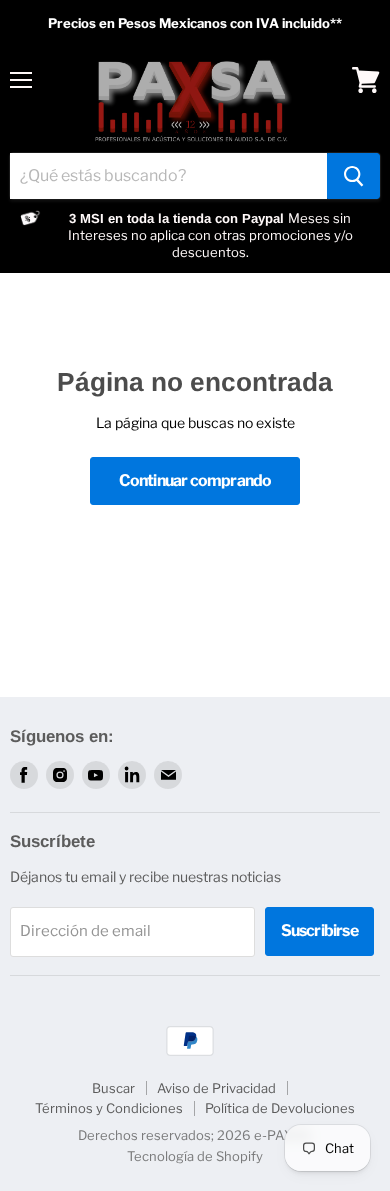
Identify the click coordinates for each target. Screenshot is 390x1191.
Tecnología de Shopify (195, 1156)
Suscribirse (319, 930)
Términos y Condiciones (109, 1108)
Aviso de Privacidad (216, 1088)
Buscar (113, 1088)
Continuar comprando (195, 480)
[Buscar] (353, 176)
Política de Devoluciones (280, 1108)
